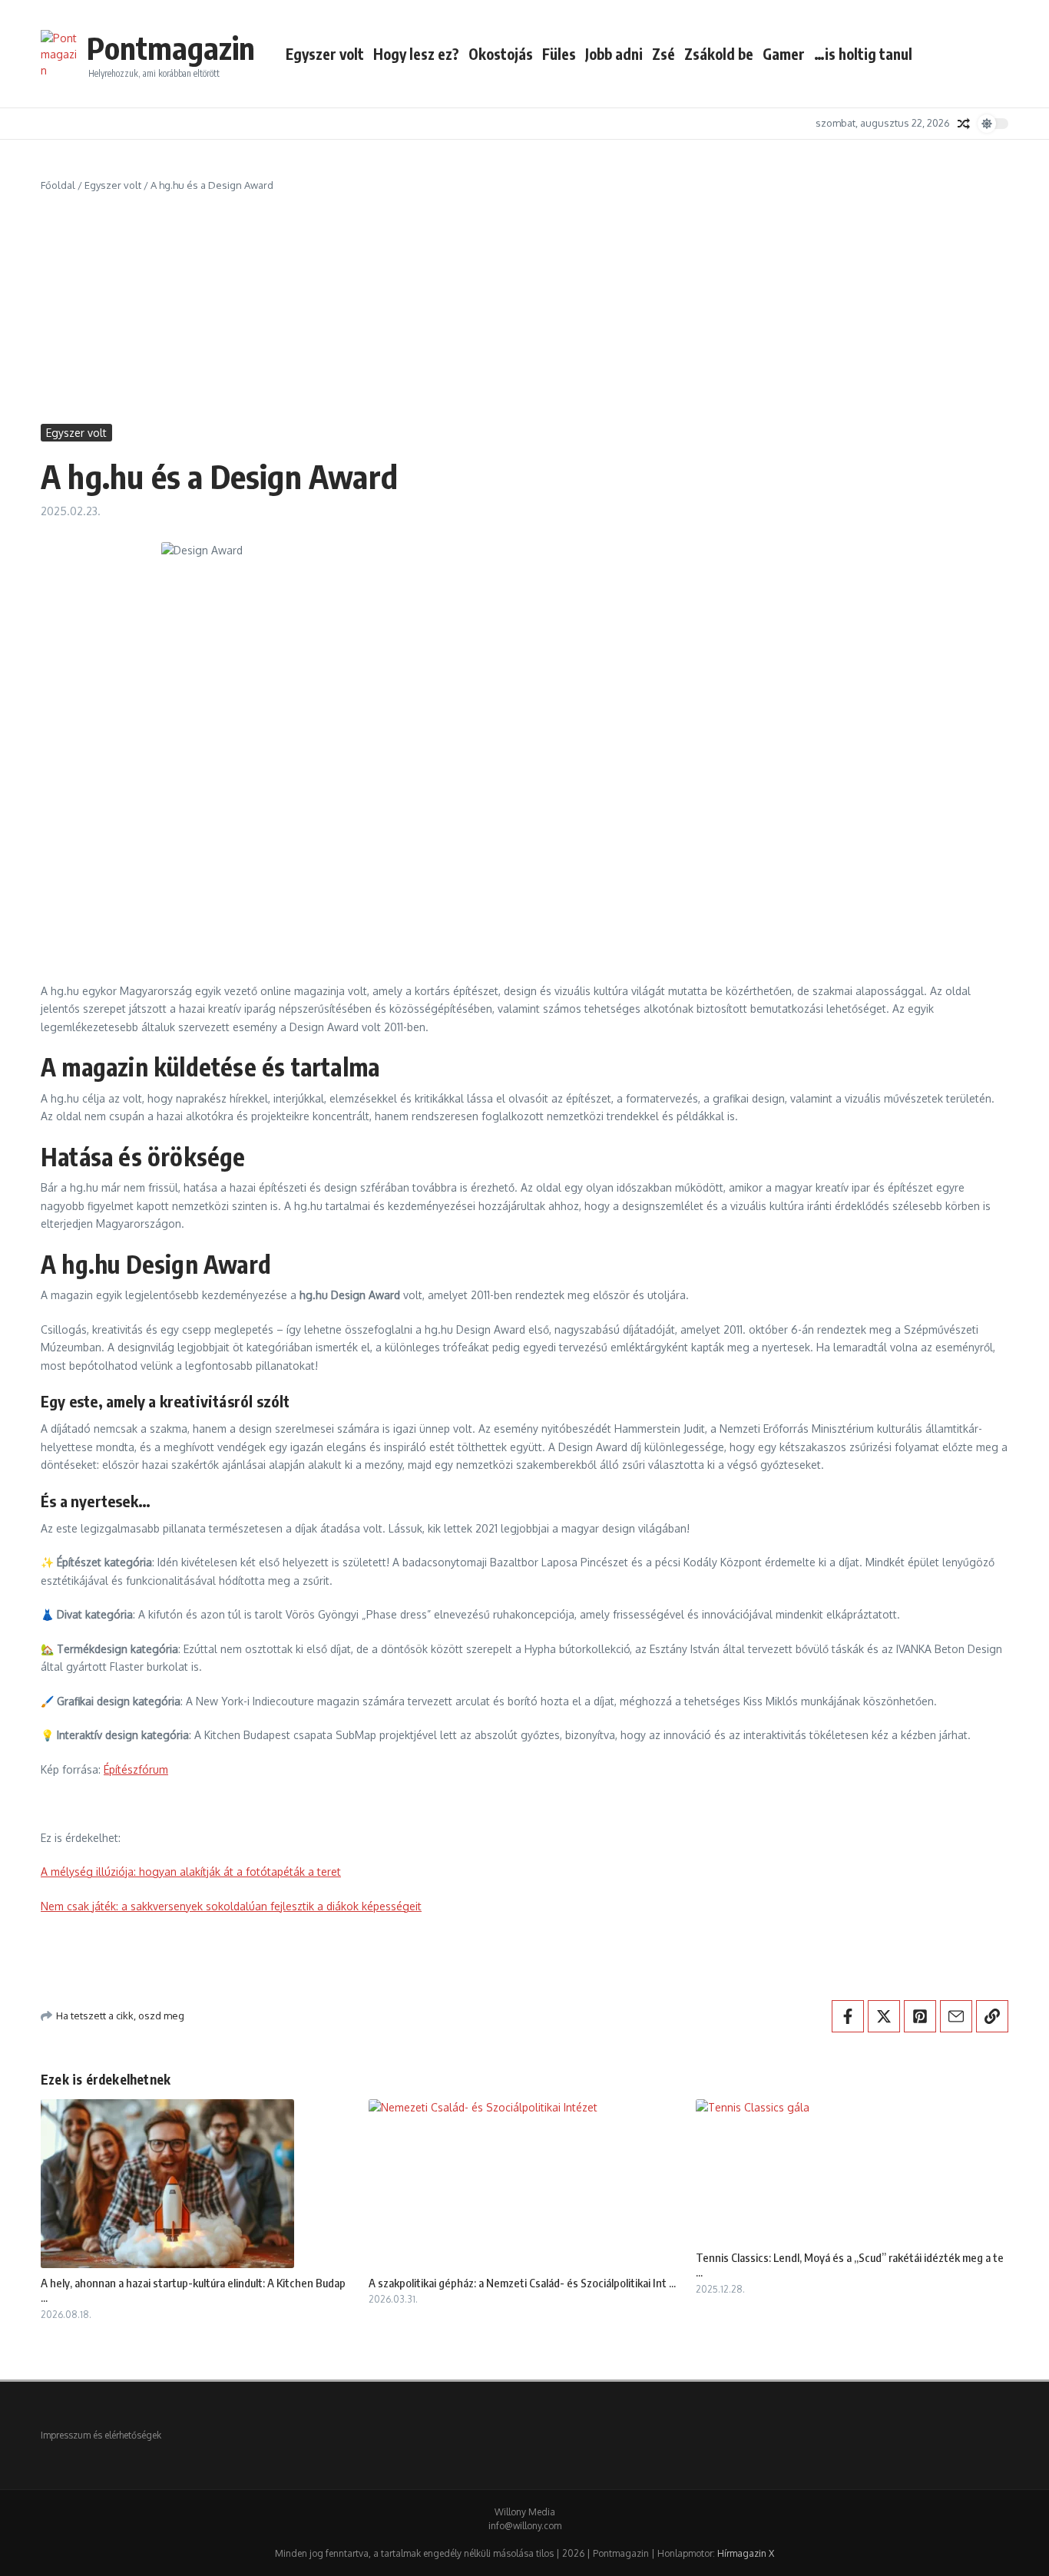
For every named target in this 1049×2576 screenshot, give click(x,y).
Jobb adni (614, 54)
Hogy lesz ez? (416, 54)
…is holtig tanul (863, 54)
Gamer (784, 54)
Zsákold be (719, 54)
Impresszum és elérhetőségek (101, 2435)
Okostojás (501, 54)
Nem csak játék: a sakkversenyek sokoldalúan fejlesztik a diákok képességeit (231, 1906)
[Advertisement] (524, 309)
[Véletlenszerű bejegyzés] (964, 124)
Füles (559, 54)
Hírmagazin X (746, 2553)
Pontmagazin (171, 48)
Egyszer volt (325, 54)
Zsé (663, 54)
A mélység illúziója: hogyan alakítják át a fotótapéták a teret (191, 1872)
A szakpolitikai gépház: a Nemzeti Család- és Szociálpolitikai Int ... (522, 2283)
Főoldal (58, 185)
